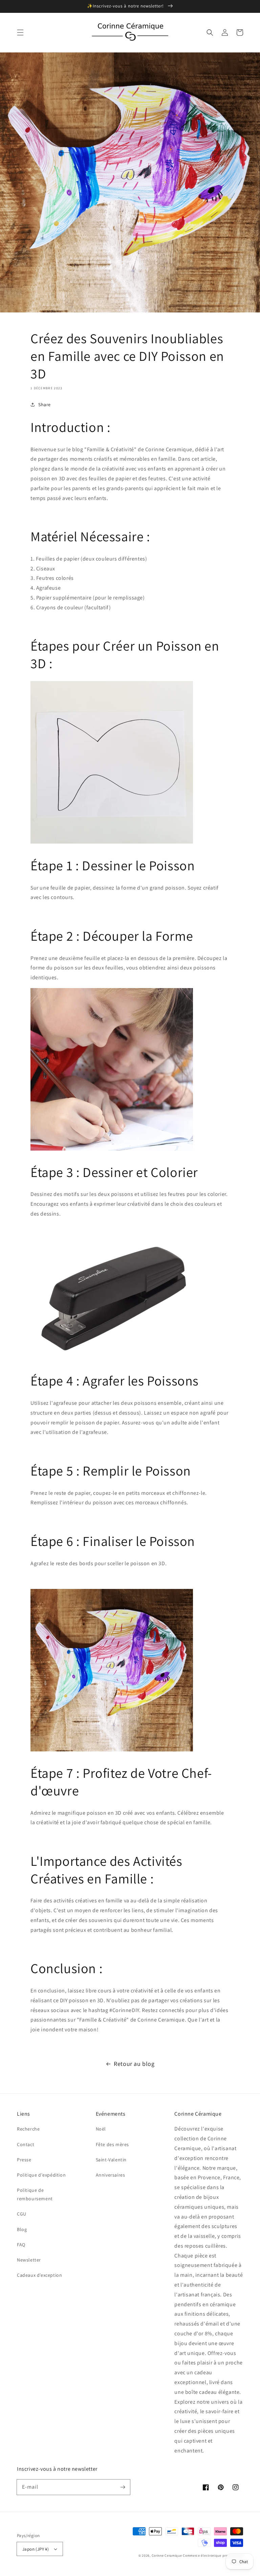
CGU (22, 2214)
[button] (20, 32)
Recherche (28, 2129)
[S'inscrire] (123, 2487)
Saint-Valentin (111, 2160)
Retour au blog (134, 2064)
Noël (101, 2129)
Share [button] (45, 405)
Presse (24, 2160)
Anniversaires (111, 2175)
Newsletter (29, 2260)
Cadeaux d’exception (39, 2275)
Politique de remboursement (35, 2194)
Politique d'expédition (41, 2175)
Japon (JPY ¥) (36, 2549)
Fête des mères (112, 2144)
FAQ (21, 2245)
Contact (26, 2144)
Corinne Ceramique (167, 2556)
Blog (22, 2229)
